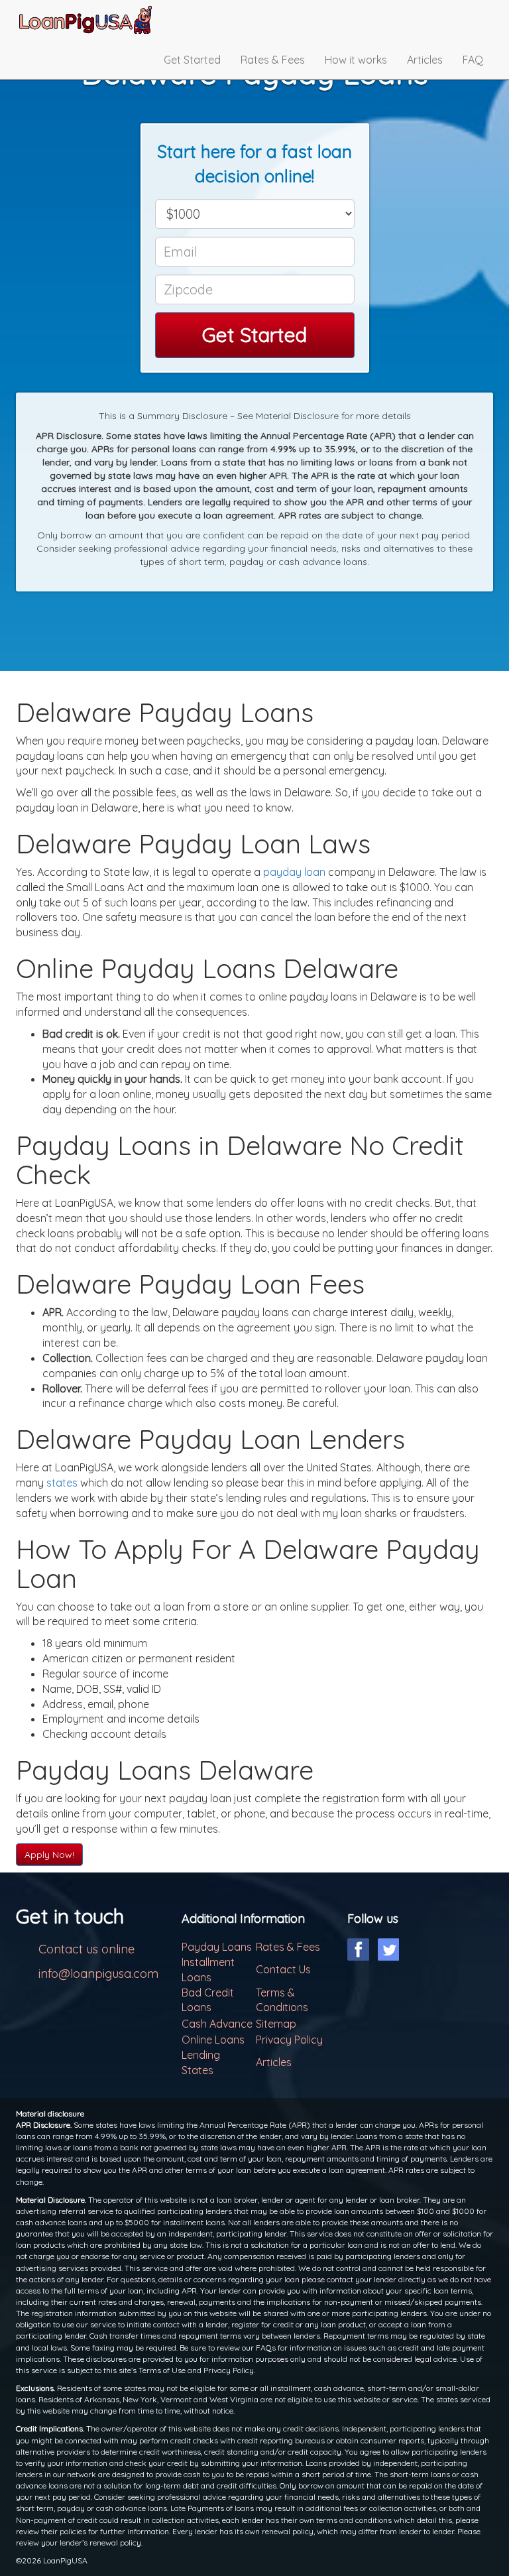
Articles (425, 60)
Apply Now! (49, 1855)
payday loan (294, 872)
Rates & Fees (273, 60)
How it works (356, 60)
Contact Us (283, 1969)
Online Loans (213, 2040)
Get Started (192, 60)
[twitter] (388, 1949)
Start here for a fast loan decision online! (254, 164)
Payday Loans (217, 1947)
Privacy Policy (289, 2040)
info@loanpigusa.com (98, 1974)
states (62, 1483)
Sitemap (276, 2024)
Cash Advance (217, 2024)
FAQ (473, 60)
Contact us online (86, 1949)
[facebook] (358, 1949)
